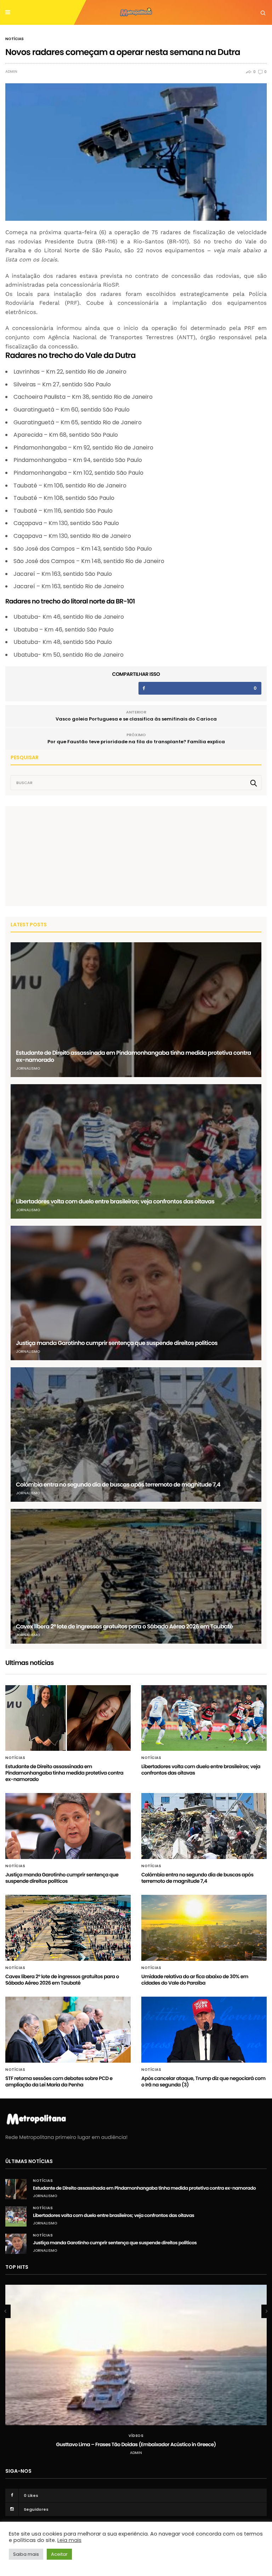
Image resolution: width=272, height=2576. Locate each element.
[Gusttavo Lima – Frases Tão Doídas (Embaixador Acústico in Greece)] (136, 2355)
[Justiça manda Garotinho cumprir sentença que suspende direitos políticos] (136, 1293)
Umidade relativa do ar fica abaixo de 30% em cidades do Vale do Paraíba (195, 1980)
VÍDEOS (136, 2436)
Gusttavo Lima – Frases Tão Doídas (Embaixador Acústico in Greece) (136, 2444)
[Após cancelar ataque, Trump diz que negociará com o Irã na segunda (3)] (204, 2030)
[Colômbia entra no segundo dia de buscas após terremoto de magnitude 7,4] (136, 1435)
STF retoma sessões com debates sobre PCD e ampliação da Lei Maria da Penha (59, 2081)
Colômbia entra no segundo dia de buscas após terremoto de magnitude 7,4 (118, 1485)
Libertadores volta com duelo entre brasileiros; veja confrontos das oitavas (115, 1201)
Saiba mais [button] (26, 2554)
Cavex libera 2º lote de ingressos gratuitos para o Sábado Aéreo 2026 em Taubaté (124, 1626)
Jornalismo (28, 1068)
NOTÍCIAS (15, 39)
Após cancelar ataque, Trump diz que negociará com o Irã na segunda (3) (203, 2081)
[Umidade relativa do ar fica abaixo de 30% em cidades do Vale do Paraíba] (204, 1928)
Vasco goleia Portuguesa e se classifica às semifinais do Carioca (136, 719)
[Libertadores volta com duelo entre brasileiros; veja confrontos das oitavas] (136, 1151)
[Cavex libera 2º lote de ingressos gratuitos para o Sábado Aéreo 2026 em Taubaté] (136, 1576)
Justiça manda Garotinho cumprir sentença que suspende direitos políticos (117, 1343)
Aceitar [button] (59, 2554)
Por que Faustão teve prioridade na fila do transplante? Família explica (136, 742)
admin (11, 72)
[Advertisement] (64, 856)
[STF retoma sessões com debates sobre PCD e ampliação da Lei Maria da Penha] (68, 2030)
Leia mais (69, 2540)
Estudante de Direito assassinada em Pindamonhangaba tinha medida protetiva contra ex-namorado (134, 1056)
